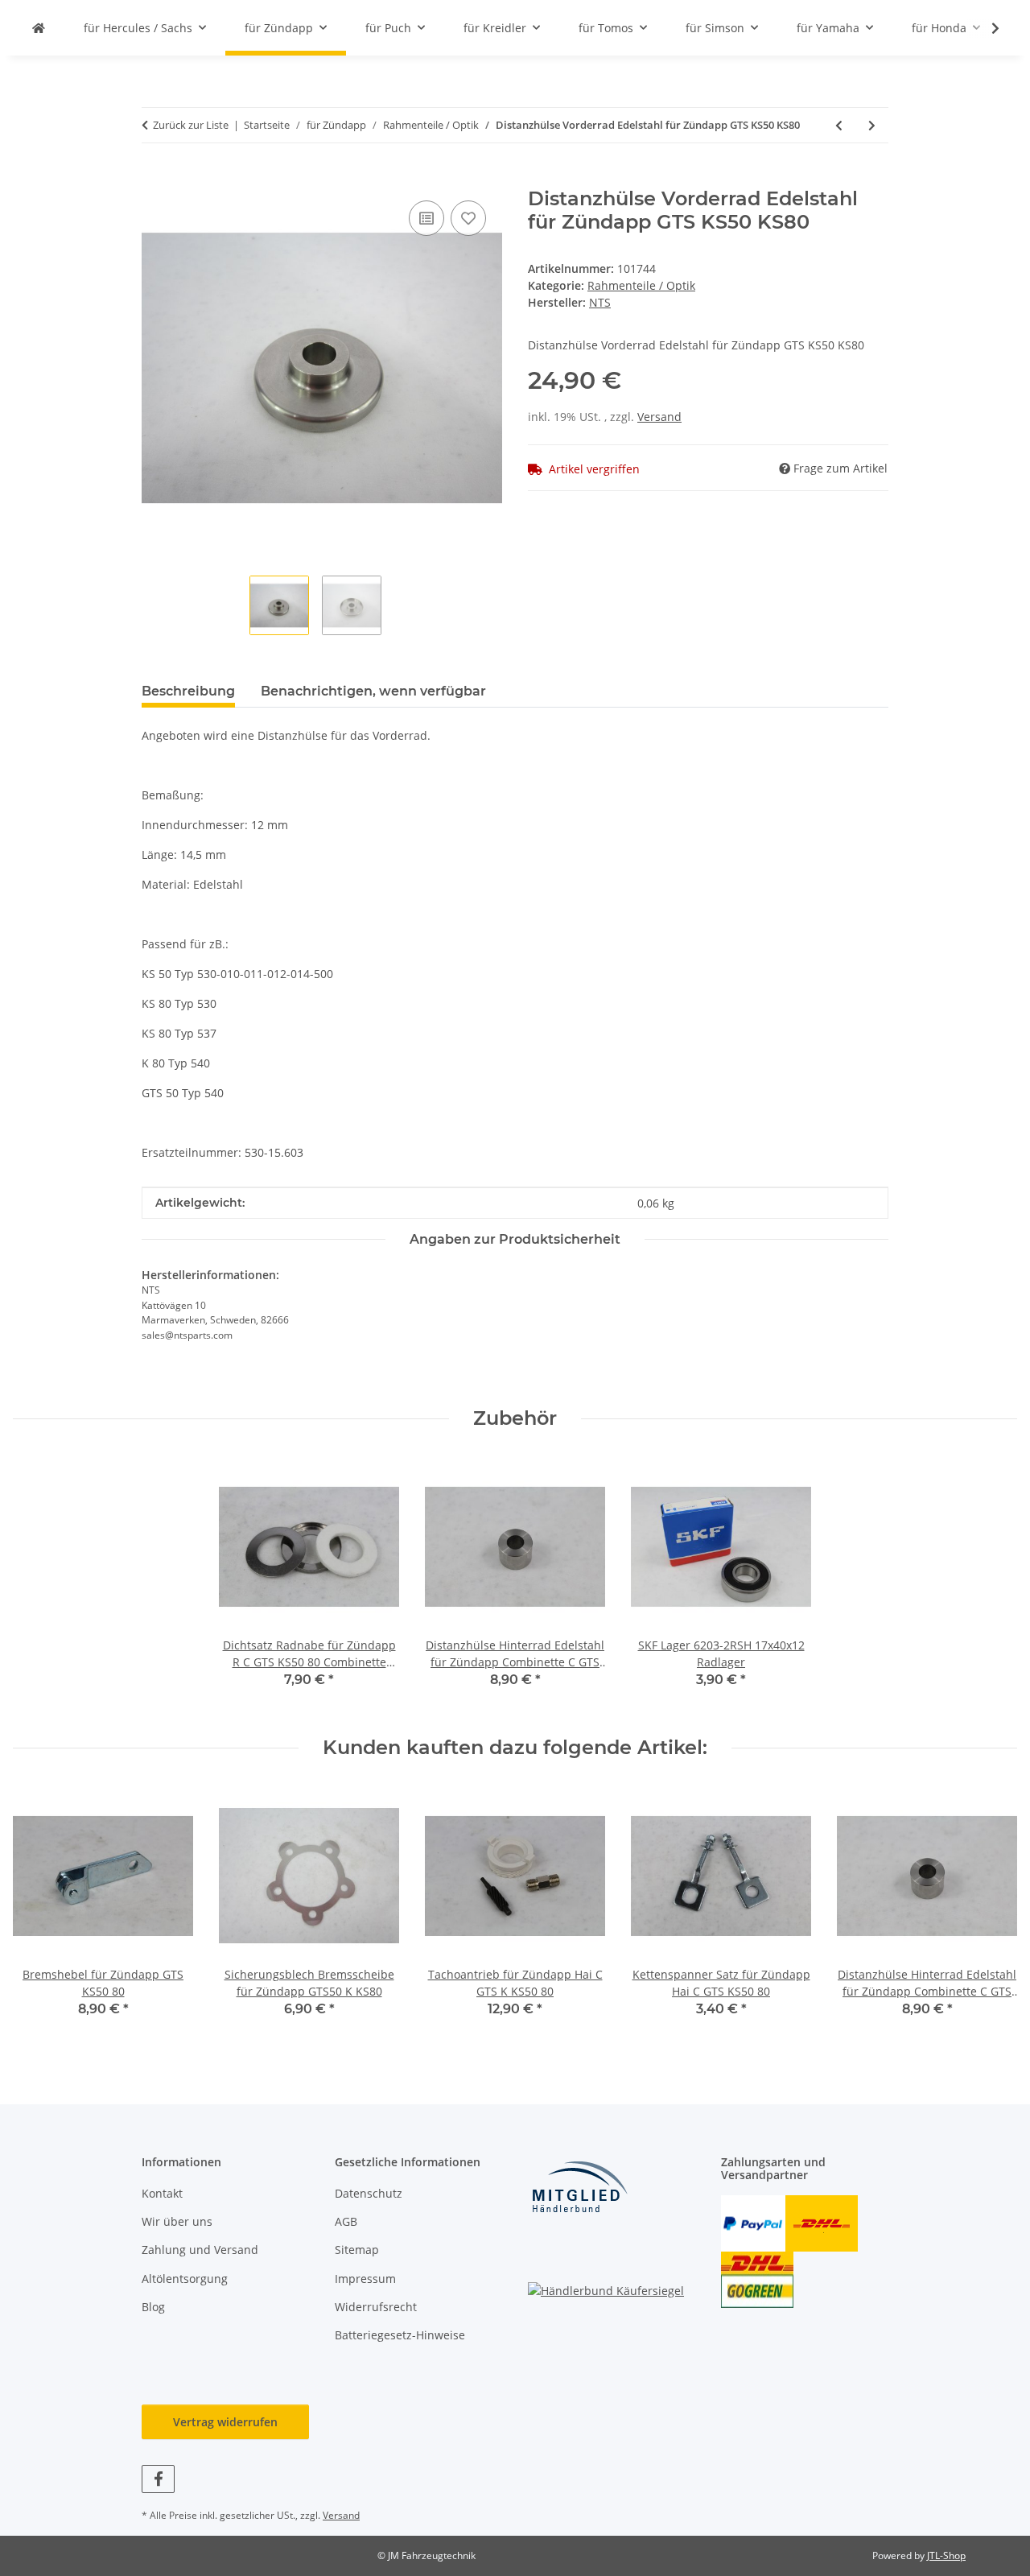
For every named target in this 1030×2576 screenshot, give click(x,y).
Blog (153, 2307)
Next (991, 1912)
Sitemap (357, 2250)
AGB (346, 2221)
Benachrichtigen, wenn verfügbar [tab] (373, 691)
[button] (985, 28)
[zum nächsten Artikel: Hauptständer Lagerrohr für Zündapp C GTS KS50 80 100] (872, 125)
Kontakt (162, 2193)
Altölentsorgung (185, 2279)
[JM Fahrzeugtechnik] (39, 28)
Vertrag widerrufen (225, 2422)
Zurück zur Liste (191, 125)
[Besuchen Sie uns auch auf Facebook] (158, 2479)
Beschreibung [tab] (188, 691)
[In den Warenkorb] (154, 179)
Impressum (365, 2279)
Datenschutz (369, 2193)
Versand (659, 417)
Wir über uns (177, 2221)
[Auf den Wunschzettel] (468, 218)
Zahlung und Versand (200, 2250)
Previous (40, 1912)
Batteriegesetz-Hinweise (400, 2335)
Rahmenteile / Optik (641, 285)
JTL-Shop (946, 2555)
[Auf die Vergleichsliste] (426, 218)
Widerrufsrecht (376, 2307)
